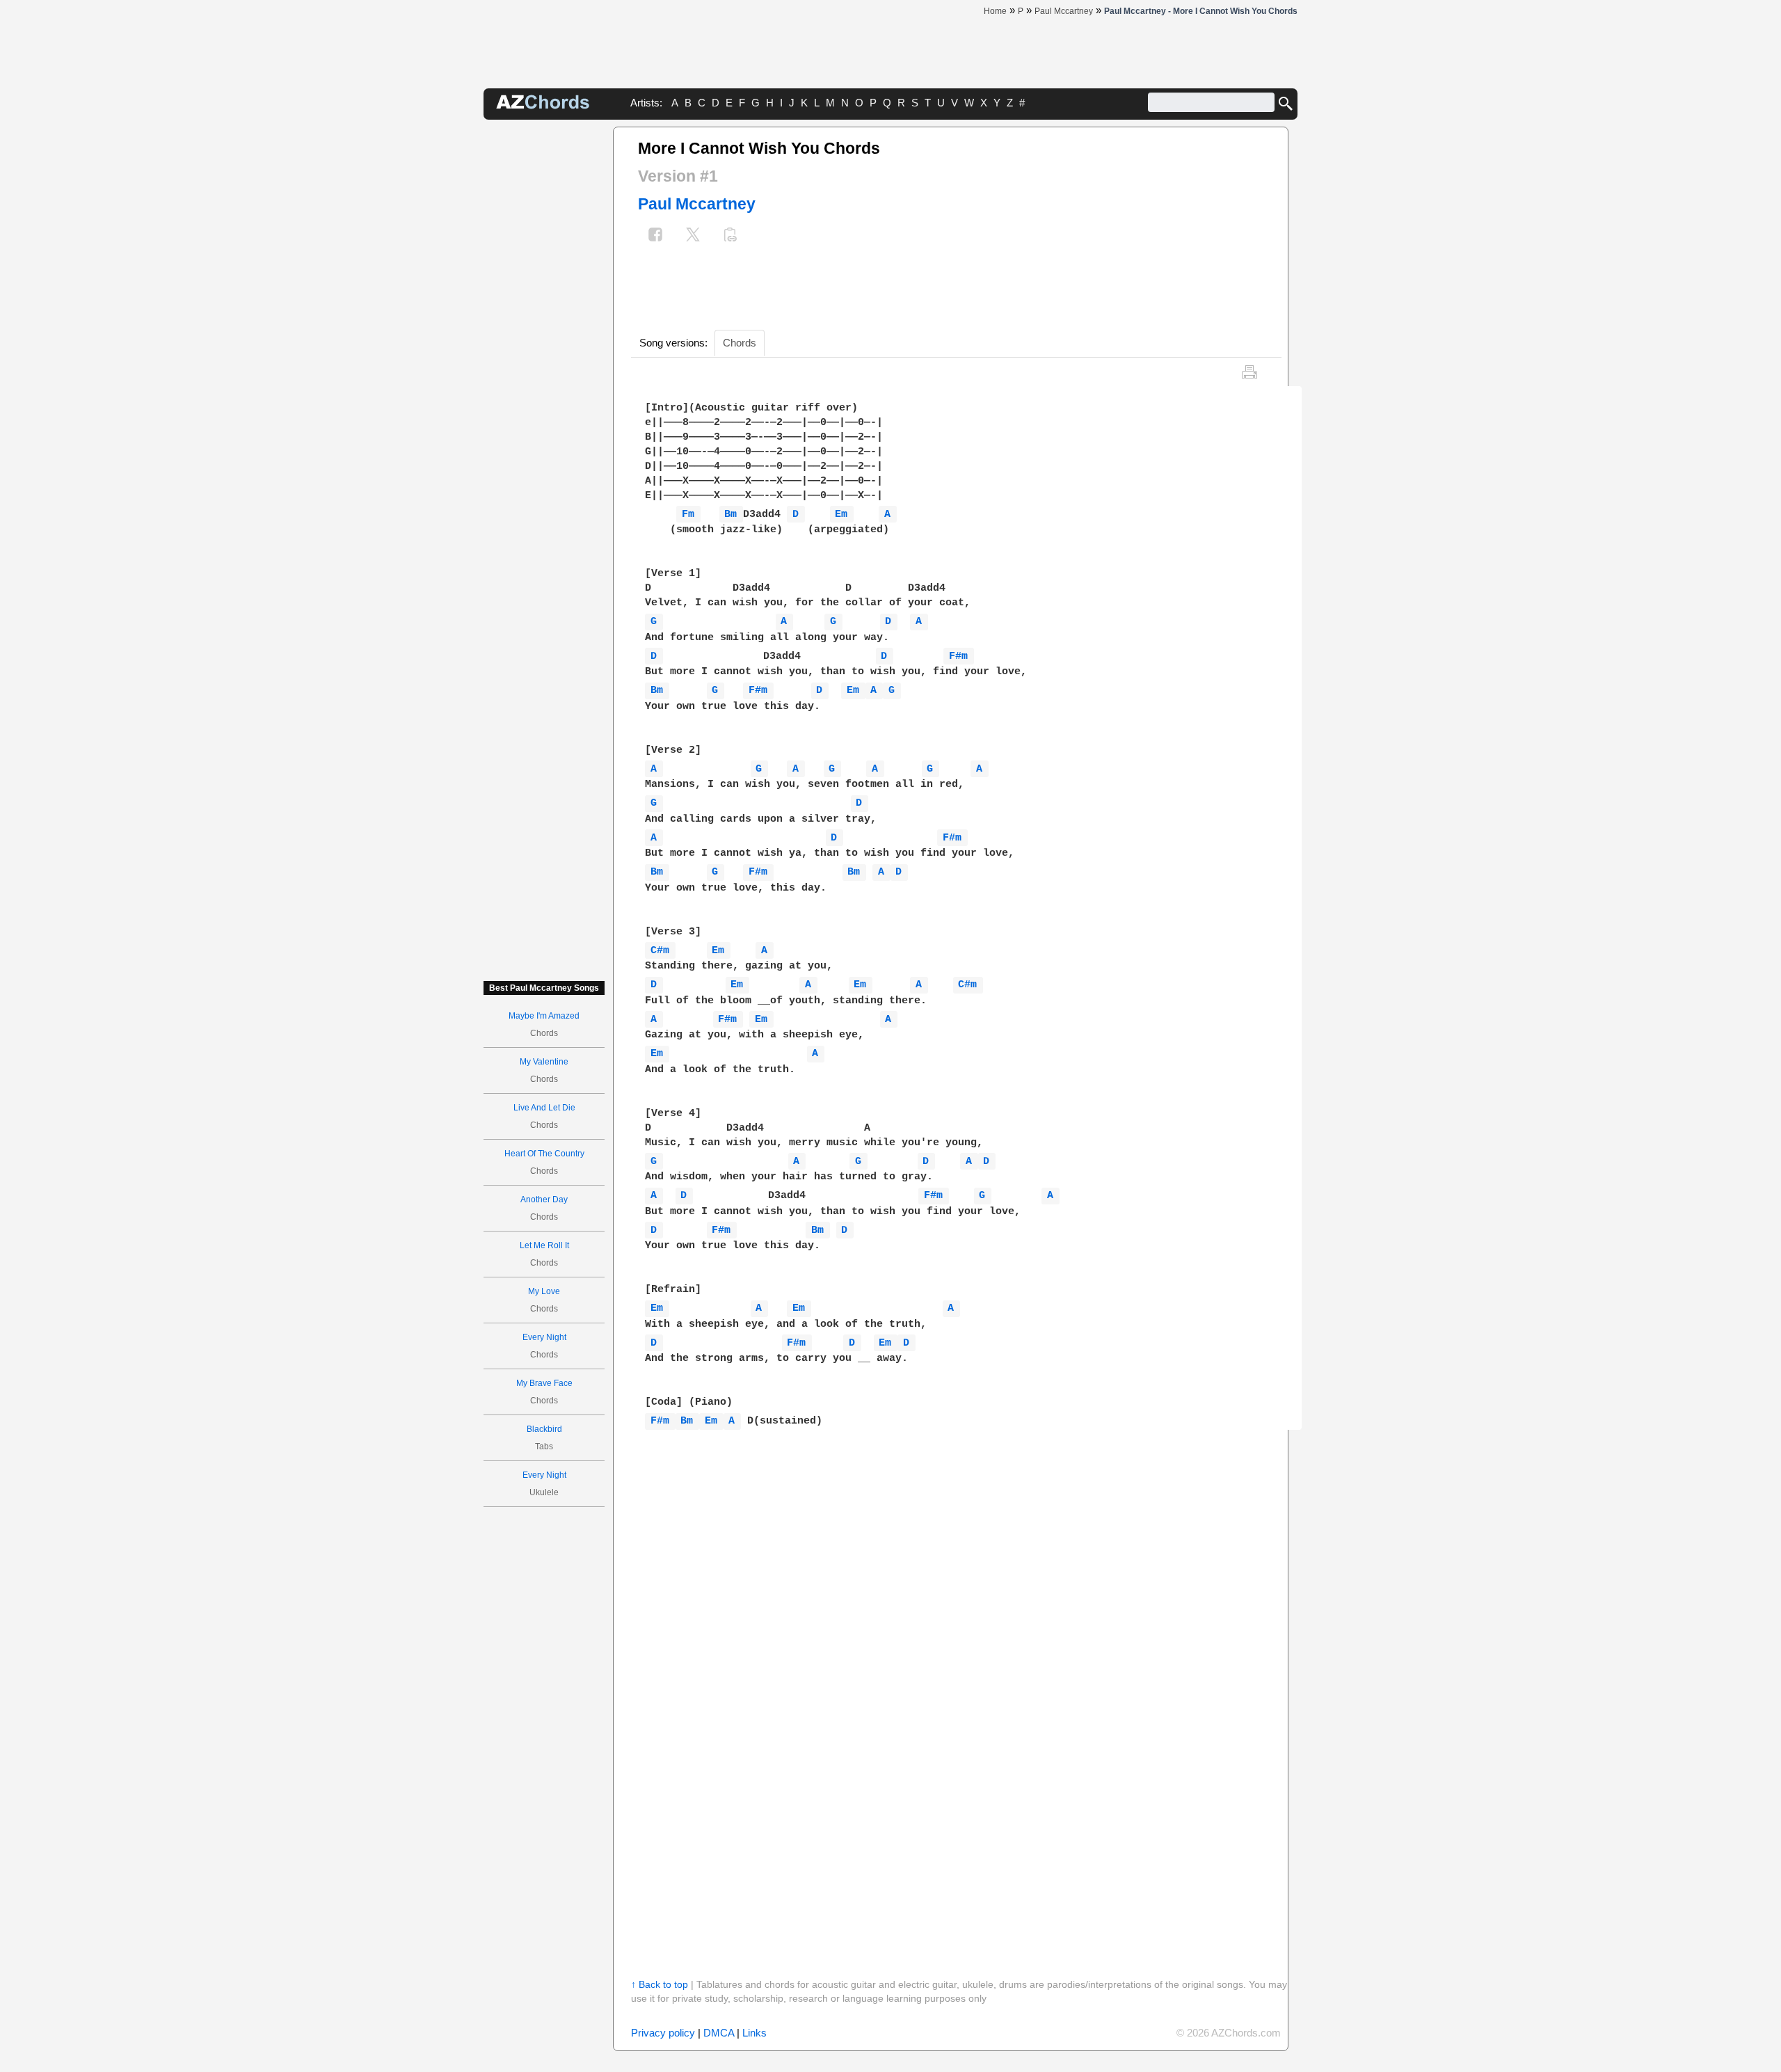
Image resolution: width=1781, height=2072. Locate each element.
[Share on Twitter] (693, 236)
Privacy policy (663, 2033)
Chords (740, 343)
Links (754, 2033)
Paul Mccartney (697, 204)
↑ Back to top (660, 1984)
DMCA (719, 2033)
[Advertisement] (544, 335)
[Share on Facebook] (655, 236)
